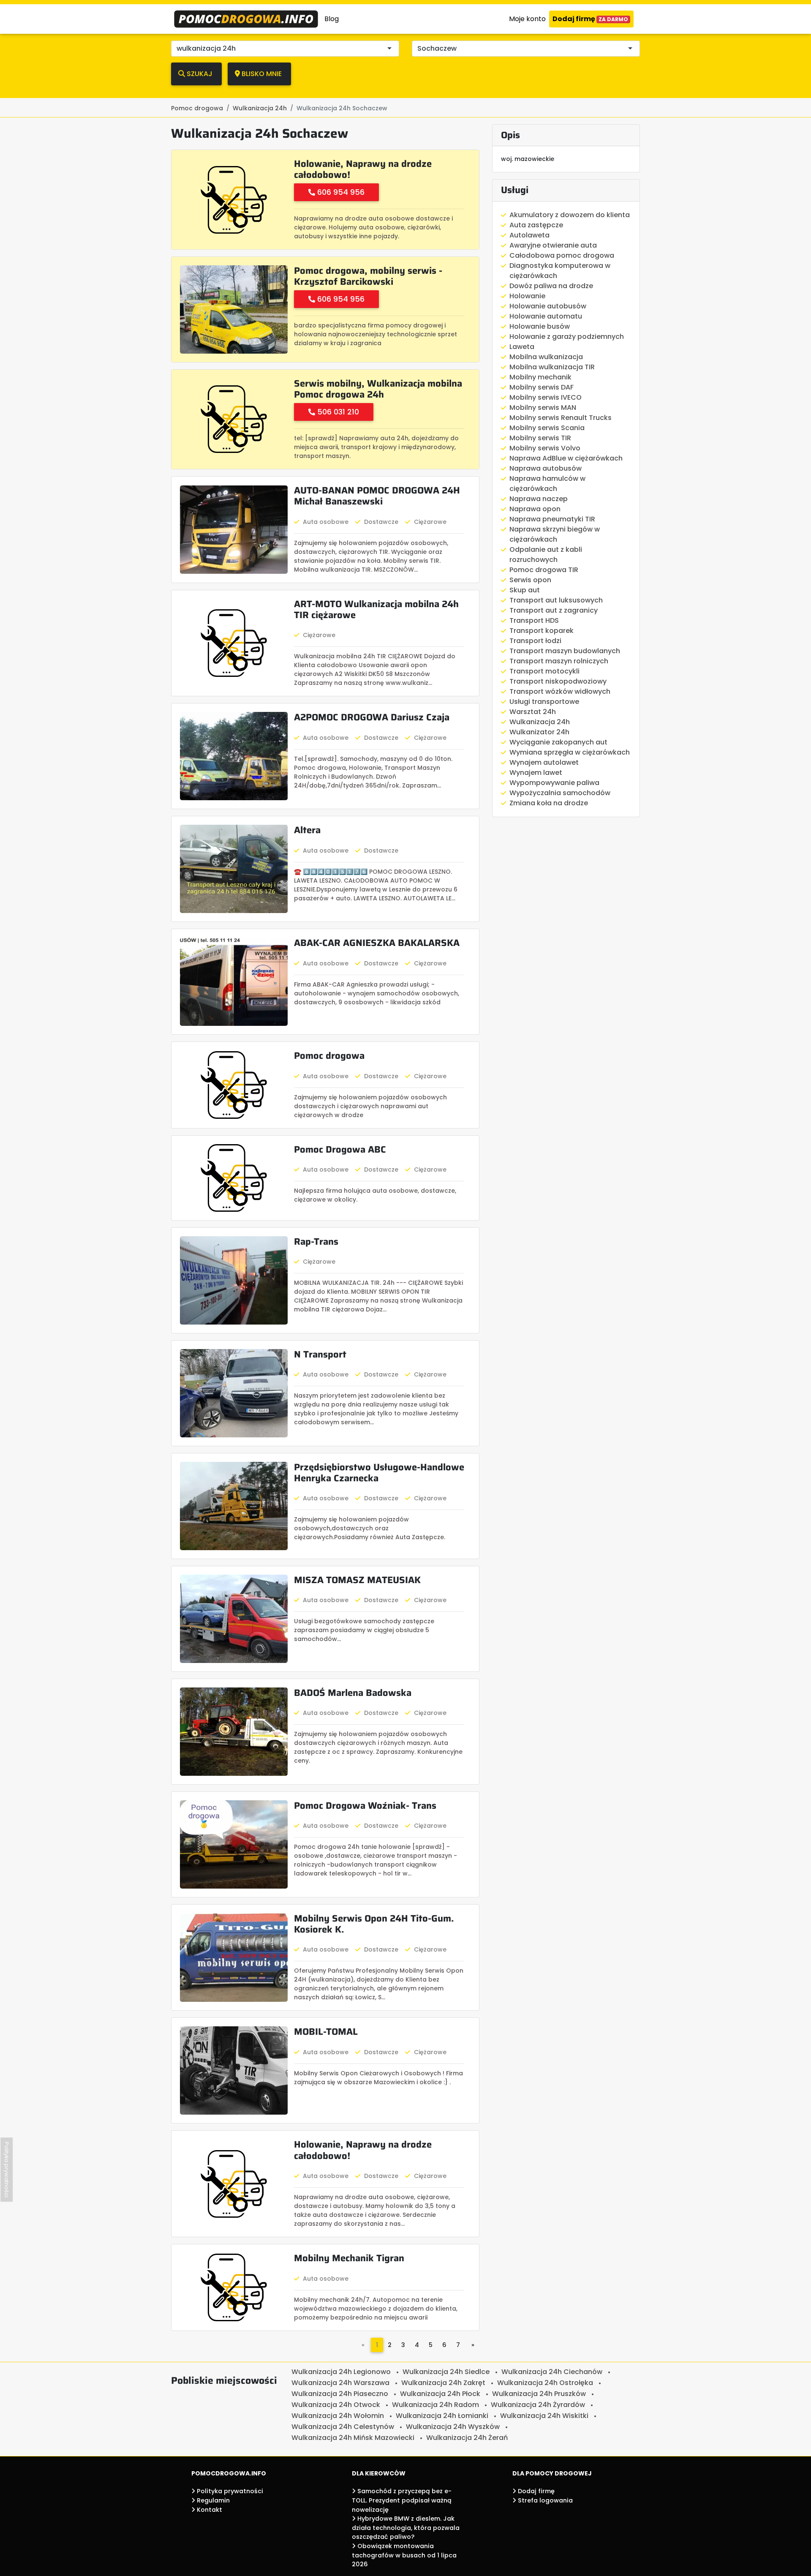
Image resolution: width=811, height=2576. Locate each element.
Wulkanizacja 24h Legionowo (341, 2372)
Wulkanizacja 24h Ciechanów (552, 2372)
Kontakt (209, 2510)
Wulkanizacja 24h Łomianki (442, 2416)
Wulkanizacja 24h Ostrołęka (545, 2383)
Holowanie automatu (546, 316)
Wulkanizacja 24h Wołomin (338, 2416)
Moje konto (527, 19)
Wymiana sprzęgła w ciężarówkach (570, 752)
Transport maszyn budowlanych (565, 651)
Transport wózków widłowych (560, 691)
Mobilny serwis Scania (547, 428)
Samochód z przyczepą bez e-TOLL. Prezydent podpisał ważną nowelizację (402, 2500)
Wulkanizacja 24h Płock (440, 2394)
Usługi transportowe (544, 702)
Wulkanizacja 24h (540, 722)
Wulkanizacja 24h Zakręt (443, 2383)
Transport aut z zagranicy (554, 610)
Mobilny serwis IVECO (546, 397)
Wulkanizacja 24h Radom (435, 2405)
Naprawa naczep (539, 499)
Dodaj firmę (590, 19)
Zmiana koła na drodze (549, 803)
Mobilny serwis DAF (542, 387)
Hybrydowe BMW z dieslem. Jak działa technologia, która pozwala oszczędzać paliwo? (406, 2528)
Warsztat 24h (533, 712)
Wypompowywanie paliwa (554, 783)
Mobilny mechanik (540, 377)
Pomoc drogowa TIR (544, 570)
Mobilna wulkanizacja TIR (552, 367)
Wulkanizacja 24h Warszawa (340, 2383)
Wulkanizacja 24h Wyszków (453, 2427)
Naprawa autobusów (546, 468)
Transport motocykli (544, 671)
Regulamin (212, 2500)
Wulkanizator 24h (539, 732)
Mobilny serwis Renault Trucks (561, 418)
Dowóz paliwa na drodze (551, 286)
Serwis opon (530, 580)
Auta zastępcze (536, 225)
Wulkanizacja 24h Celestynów (343, 2427)
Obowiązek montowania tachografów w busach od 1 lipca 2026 (404, 2555)
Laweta (522, 347)
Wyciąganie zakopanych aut (558, 742)
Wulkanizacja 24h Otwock (336, 2405)
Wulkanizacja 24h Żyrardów (538, 2405)
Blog (332, 19)
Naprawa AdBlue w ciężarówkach (566, 458)
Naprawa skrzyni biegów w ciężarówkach (555, 534)
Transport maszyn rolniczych (559, 661)
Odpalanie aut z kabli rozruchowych (546, 555)
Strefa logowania (544, 2500)
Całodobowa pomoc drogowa (562, 255)
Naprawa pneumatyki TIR (552, 519)
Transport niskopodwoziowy (558, 681)
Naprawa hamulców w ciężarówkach (547, 484)
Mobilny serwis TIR (540, 438)
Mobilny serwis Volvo (545, 448)
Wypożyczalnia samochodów (560, 793)
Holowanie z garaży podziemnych (567, 337)
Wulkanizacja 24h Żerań (467, 2438)
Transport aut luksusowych (556, 600)
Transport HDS (534, 620)
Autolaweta (529, 235)
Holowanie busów (540, 326)
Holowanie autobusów (548, 306)
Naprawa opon (535, 509)
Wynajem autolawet (544, 762)
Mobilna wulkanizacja (546, 357)
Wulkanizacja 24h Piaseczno (340, 2394)
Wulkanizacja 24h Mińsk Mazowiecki (353, 2438)
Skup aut (525, 590)
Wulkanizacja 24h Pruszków (539, 2394)
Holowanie (527, 296)
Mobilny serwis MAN (543, 408)
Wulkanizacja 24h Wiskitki (544, 2416)
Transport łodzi (535, 641)
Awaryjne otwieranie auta (553, 245)
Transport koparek (542, 631)
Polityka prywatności (229, 2491)
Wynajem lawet (536, 773)
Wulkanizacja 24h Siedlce (446, 2372)
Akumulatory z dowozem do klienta (570, 215)
